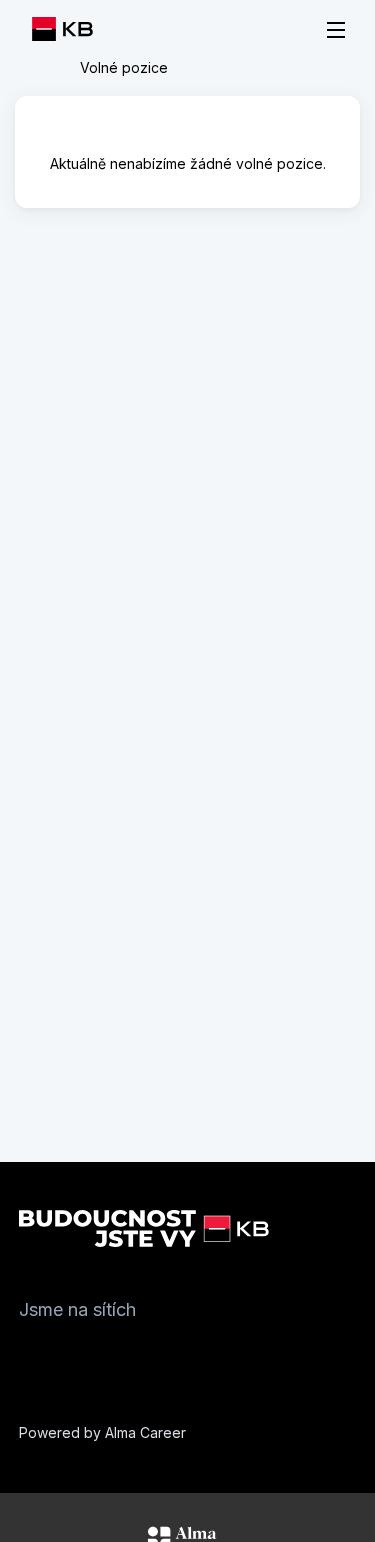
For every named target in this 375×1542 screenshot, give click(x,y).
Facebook (35, 1357)
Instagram (75, 1357)
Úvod (44, 68)
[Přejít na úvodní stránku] (68, 29)
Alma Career (145, 1432)
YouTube (155, 1357)
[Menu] (336, 30)
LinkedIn (115, 1357)
